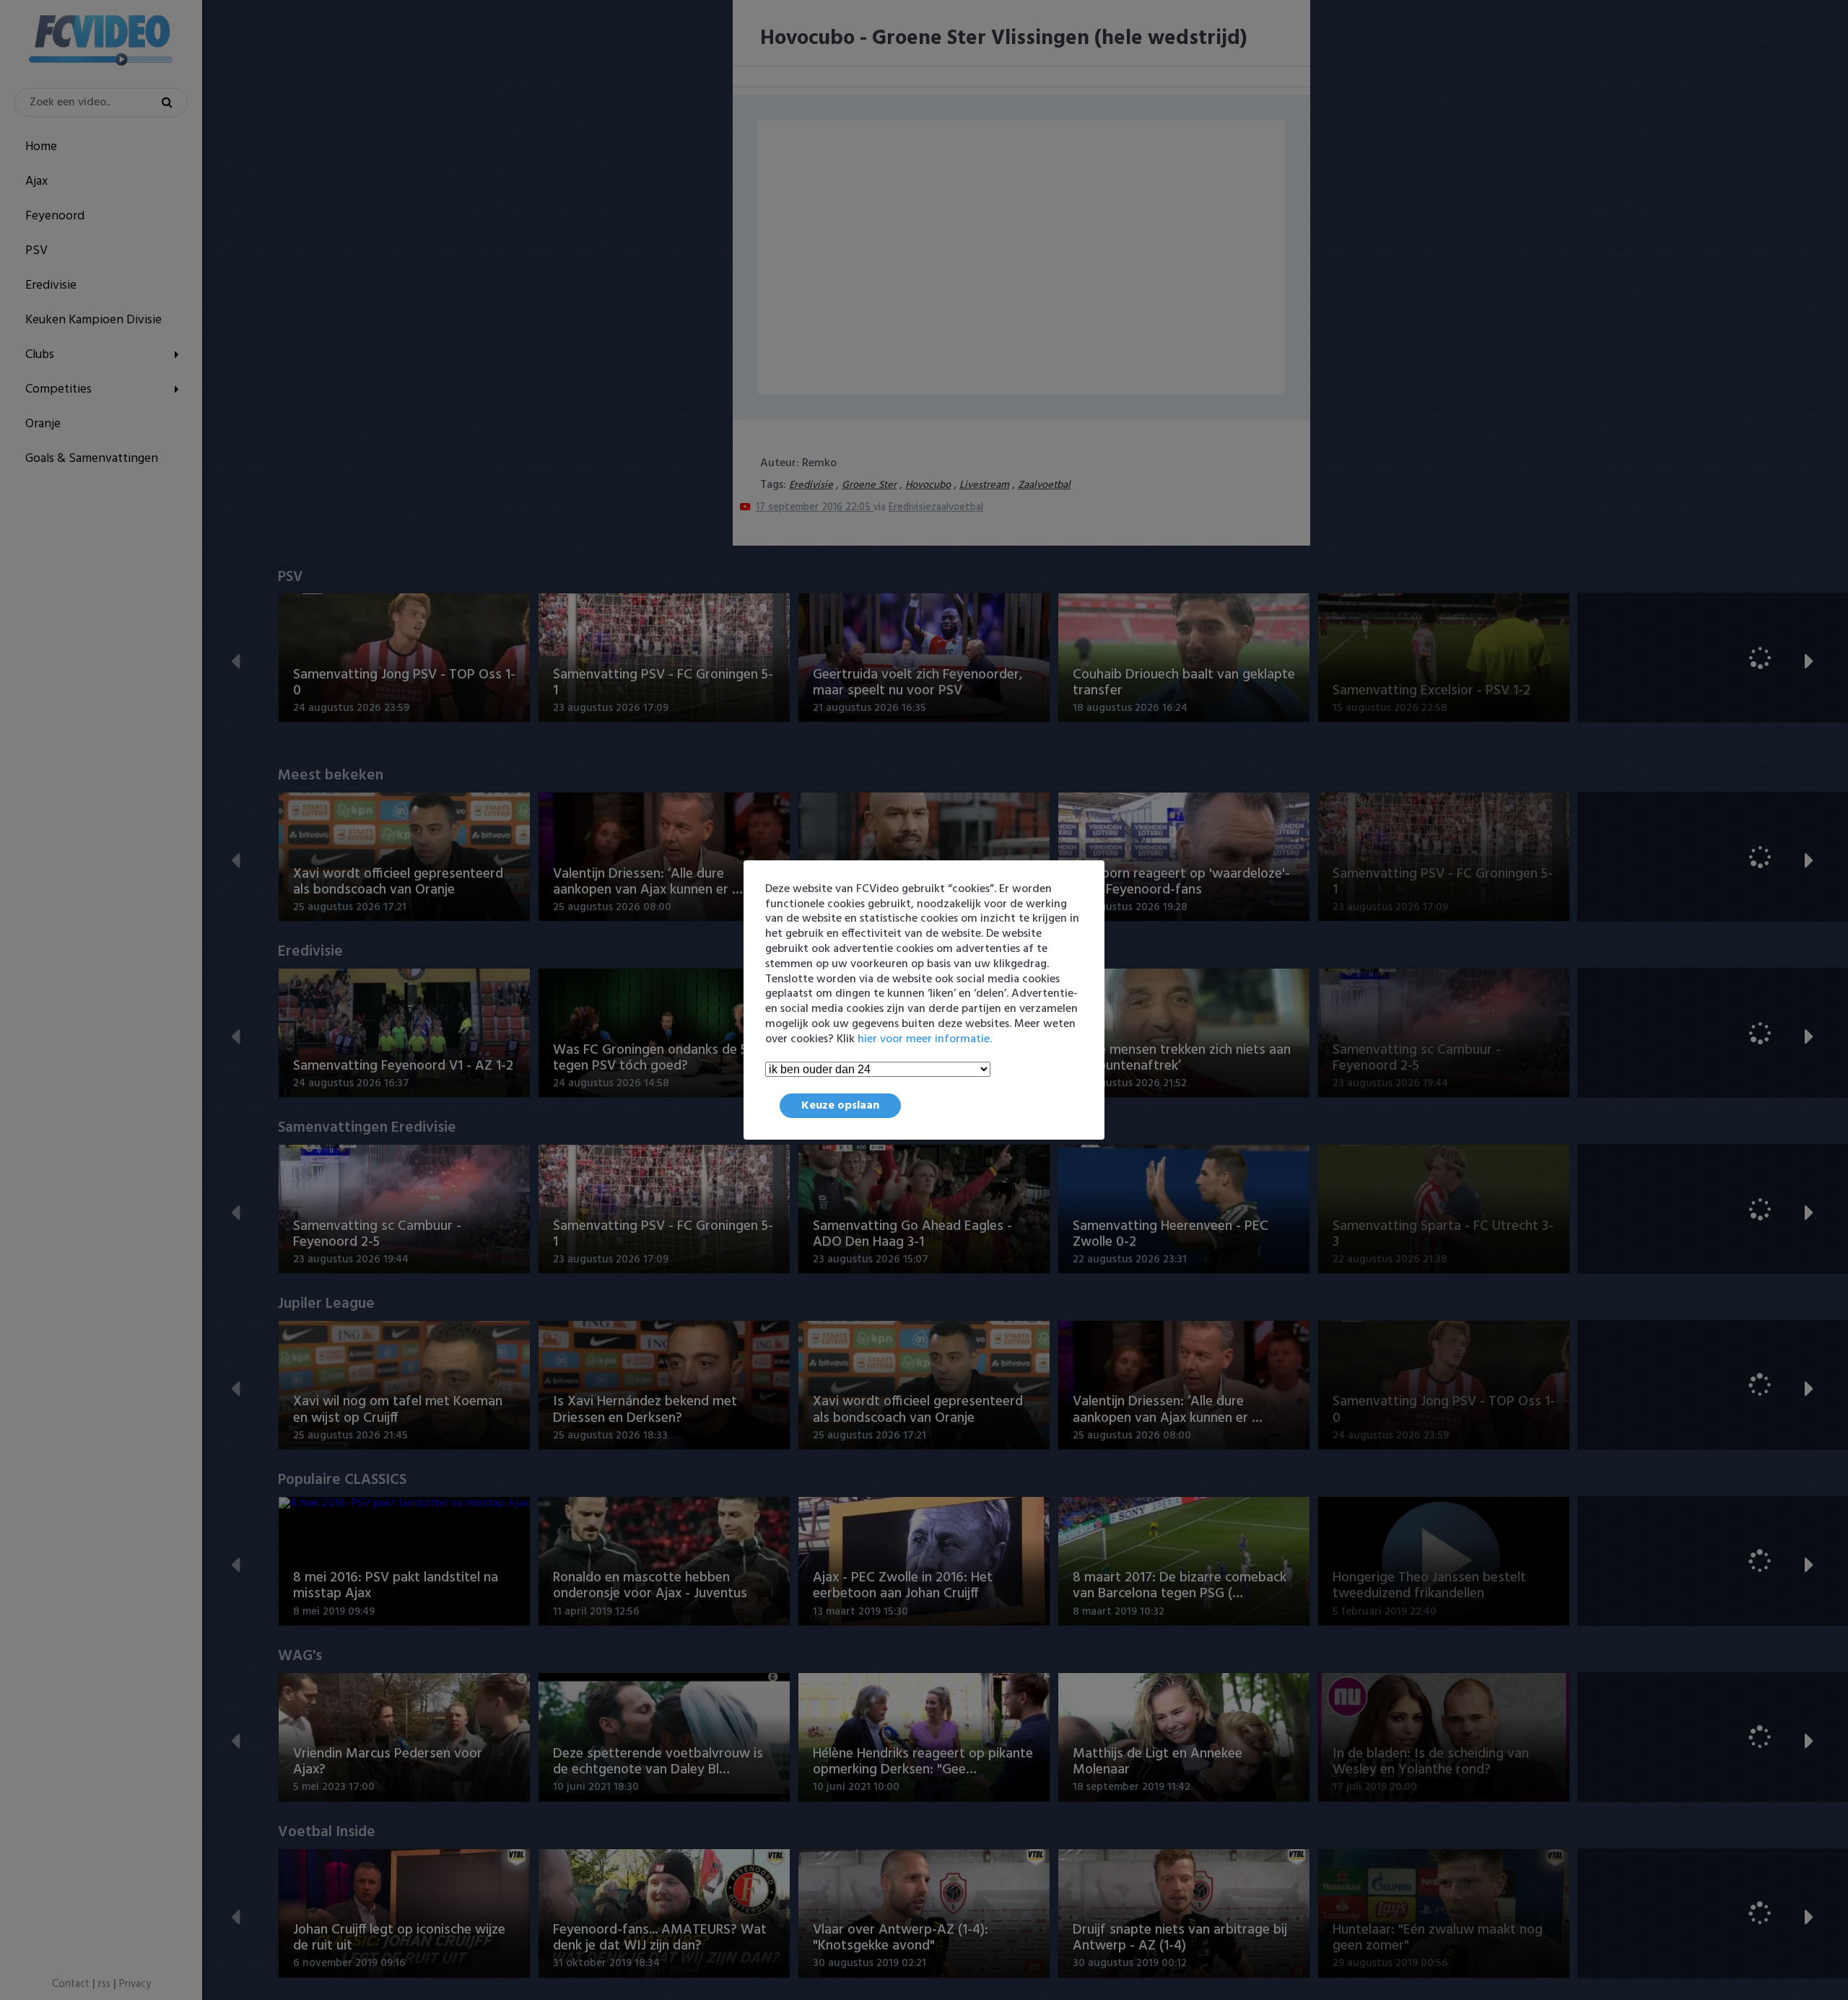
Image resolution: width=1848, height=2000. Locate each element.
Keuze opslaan (840, 1106)
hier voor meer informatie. (925, 1039)
